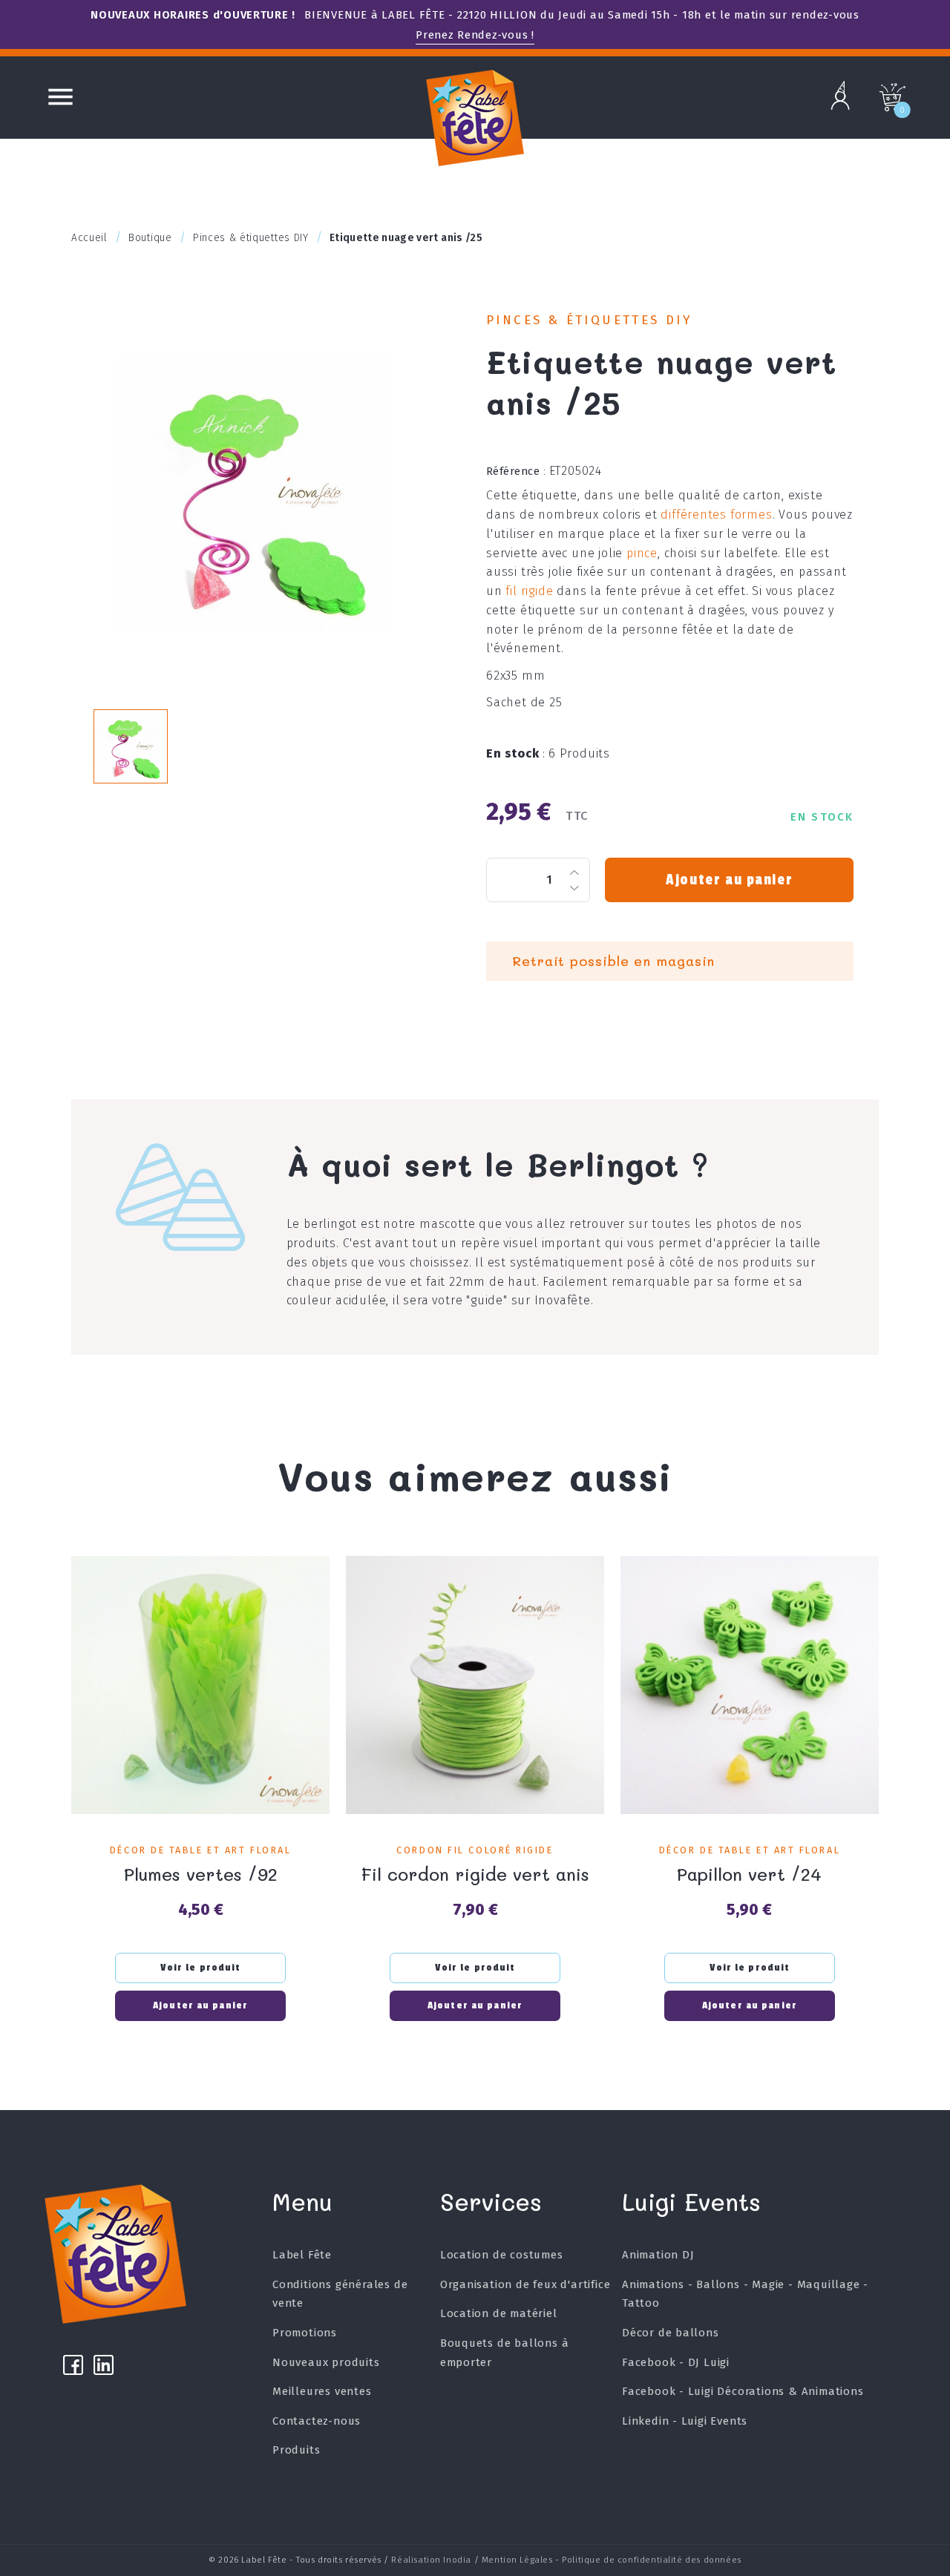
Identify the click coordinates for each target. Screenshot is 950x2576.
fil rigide (529, 591)
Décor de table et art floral (200, 1850)
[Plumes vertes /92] (200, 1685)
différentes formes (716, 515)
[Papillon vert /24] (750, 1685)
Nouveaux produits (326, 2362)
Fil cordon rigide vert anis (475, 1874)
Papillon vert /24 (749, 1874)
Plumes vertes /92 (201, 1874)
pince (642, 553)
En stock (516, 753)
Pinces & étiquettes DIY (589, 320)
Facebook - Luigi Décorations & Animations (743, 2391)
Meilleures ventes (322, 2391)
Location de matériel (499, 2313)
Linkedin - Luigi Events (685, 2421)
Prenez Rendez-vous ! (475, 35)
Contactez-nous (317, 2421)
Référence (516, 471)
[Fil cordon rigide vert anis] (475, 1685)
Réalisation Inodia (431, 2560)
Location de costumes (502, 2255)
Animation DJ (658, 2255)
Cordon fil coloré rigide (475, 1850)
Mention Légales (517, 2560)
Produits (296, 2450)
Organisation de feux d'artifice (525, 2284)
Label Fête (302, 2255)
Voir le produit (201, 1968)
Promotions (305, 2333)
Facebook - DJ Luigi (676, 2362)
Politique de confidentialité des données (651, 2560)
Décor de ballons (671, 2333)
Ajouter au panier (729, 880)
